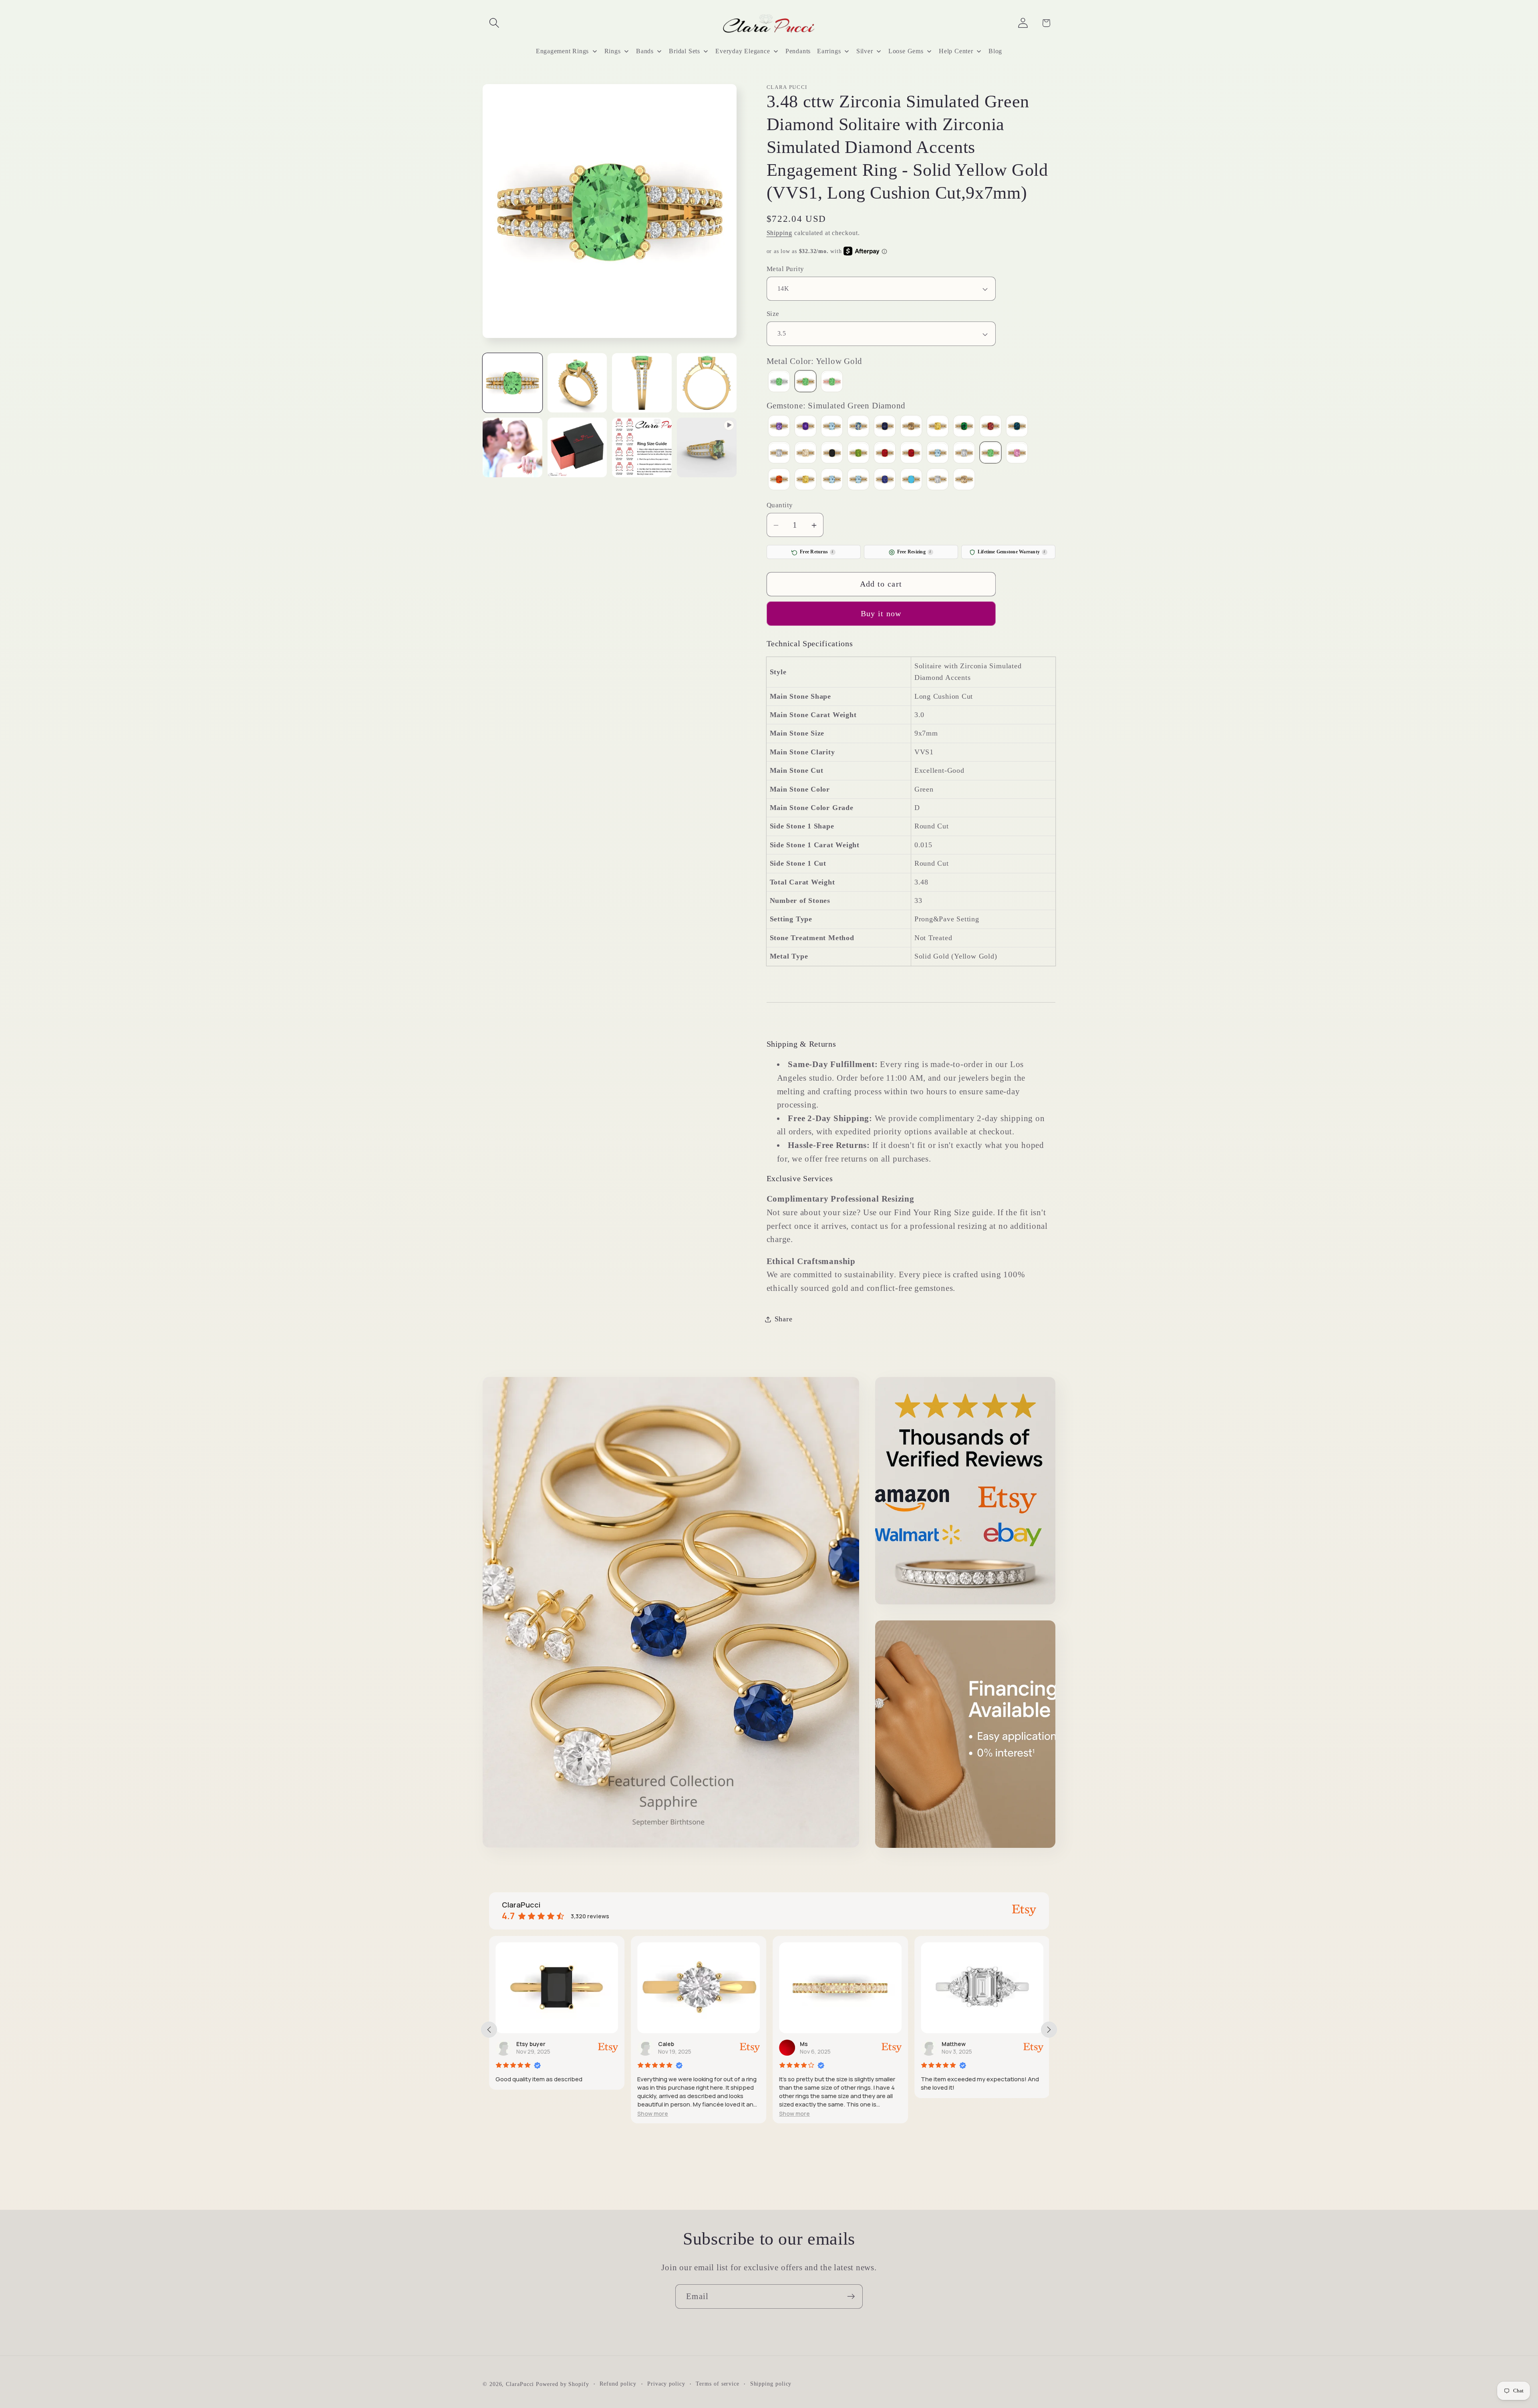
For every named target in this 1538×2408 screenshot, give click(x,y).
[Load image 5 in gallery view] (512, 447)
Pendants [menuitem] (798, 51)
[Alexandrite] (779, 427)
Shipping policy (771, 2384)
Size (773, 314)
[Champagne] (911, 427)
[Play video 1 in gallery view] (707, 447)
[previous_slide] (489, 2030)
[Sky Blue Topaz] (832, 480)
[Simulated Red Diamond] (779, 480)
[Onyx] (832, 454)
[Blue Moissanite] (858, 427)
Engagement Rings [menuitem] (562, 51)
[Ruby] (911, 454)
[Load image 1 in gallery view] (512, 383)
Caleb (524, 2044)
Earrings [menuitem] (829, 51)
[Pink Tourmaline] (885, 454)
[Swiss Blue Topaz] (858, 480)
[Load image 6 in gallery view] (577, 447)
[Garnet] (990, 427)
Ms (662, 2044)
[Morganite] (805, 454)
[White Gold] (779, 383)
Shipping (779, 233)
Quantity (780, 505)
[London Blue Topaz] (1017, 427)
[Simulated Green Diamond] (990, 454)
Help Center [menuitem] (956, 51)
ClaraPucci (520, 2384)
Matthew (812, 2044)
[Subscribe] (851, 2296)
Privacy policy (666, 2384)
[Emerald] (964, 427)
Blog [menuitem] (995, 51)
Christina (955, 2044)
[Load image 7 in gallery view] (642, 447)
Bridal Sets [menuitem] (684, 51)
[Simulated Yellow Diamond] (805, 480)
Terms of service (718, 2384)
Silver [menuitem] (865, 51)
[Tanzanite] (885, 480)
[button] (494, 23)
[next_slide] (1049, 2030)
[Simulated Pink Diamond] (1017, 454)
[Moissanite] (779, 454)
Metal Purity (785, 269)
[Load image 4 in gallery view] (707, 383)
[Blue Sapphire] (885, 427)
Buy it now (881, 614)
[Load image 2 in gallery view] (577, 383)
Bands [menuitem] (645, 51)
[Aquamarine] (832, 427)
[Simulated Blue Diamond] (938, 454)
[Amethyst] (805, 427)
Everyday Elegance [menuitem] (743, 51)
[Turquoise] (911, 480)
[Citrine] (938, 427)
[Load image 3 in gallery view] (642, 383)
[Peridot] (858, 454)
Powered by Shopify (562, 2384)
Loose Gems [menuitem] (906, 51)
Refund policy (618, 2384)
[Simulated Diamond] (964, 454)
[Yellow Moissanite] (964, 480)
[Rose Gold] (832, 383)
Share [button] (784, 1319)
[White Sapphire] (938, 480)
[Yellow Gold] (805, 383)
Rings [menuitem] (613, 51)
